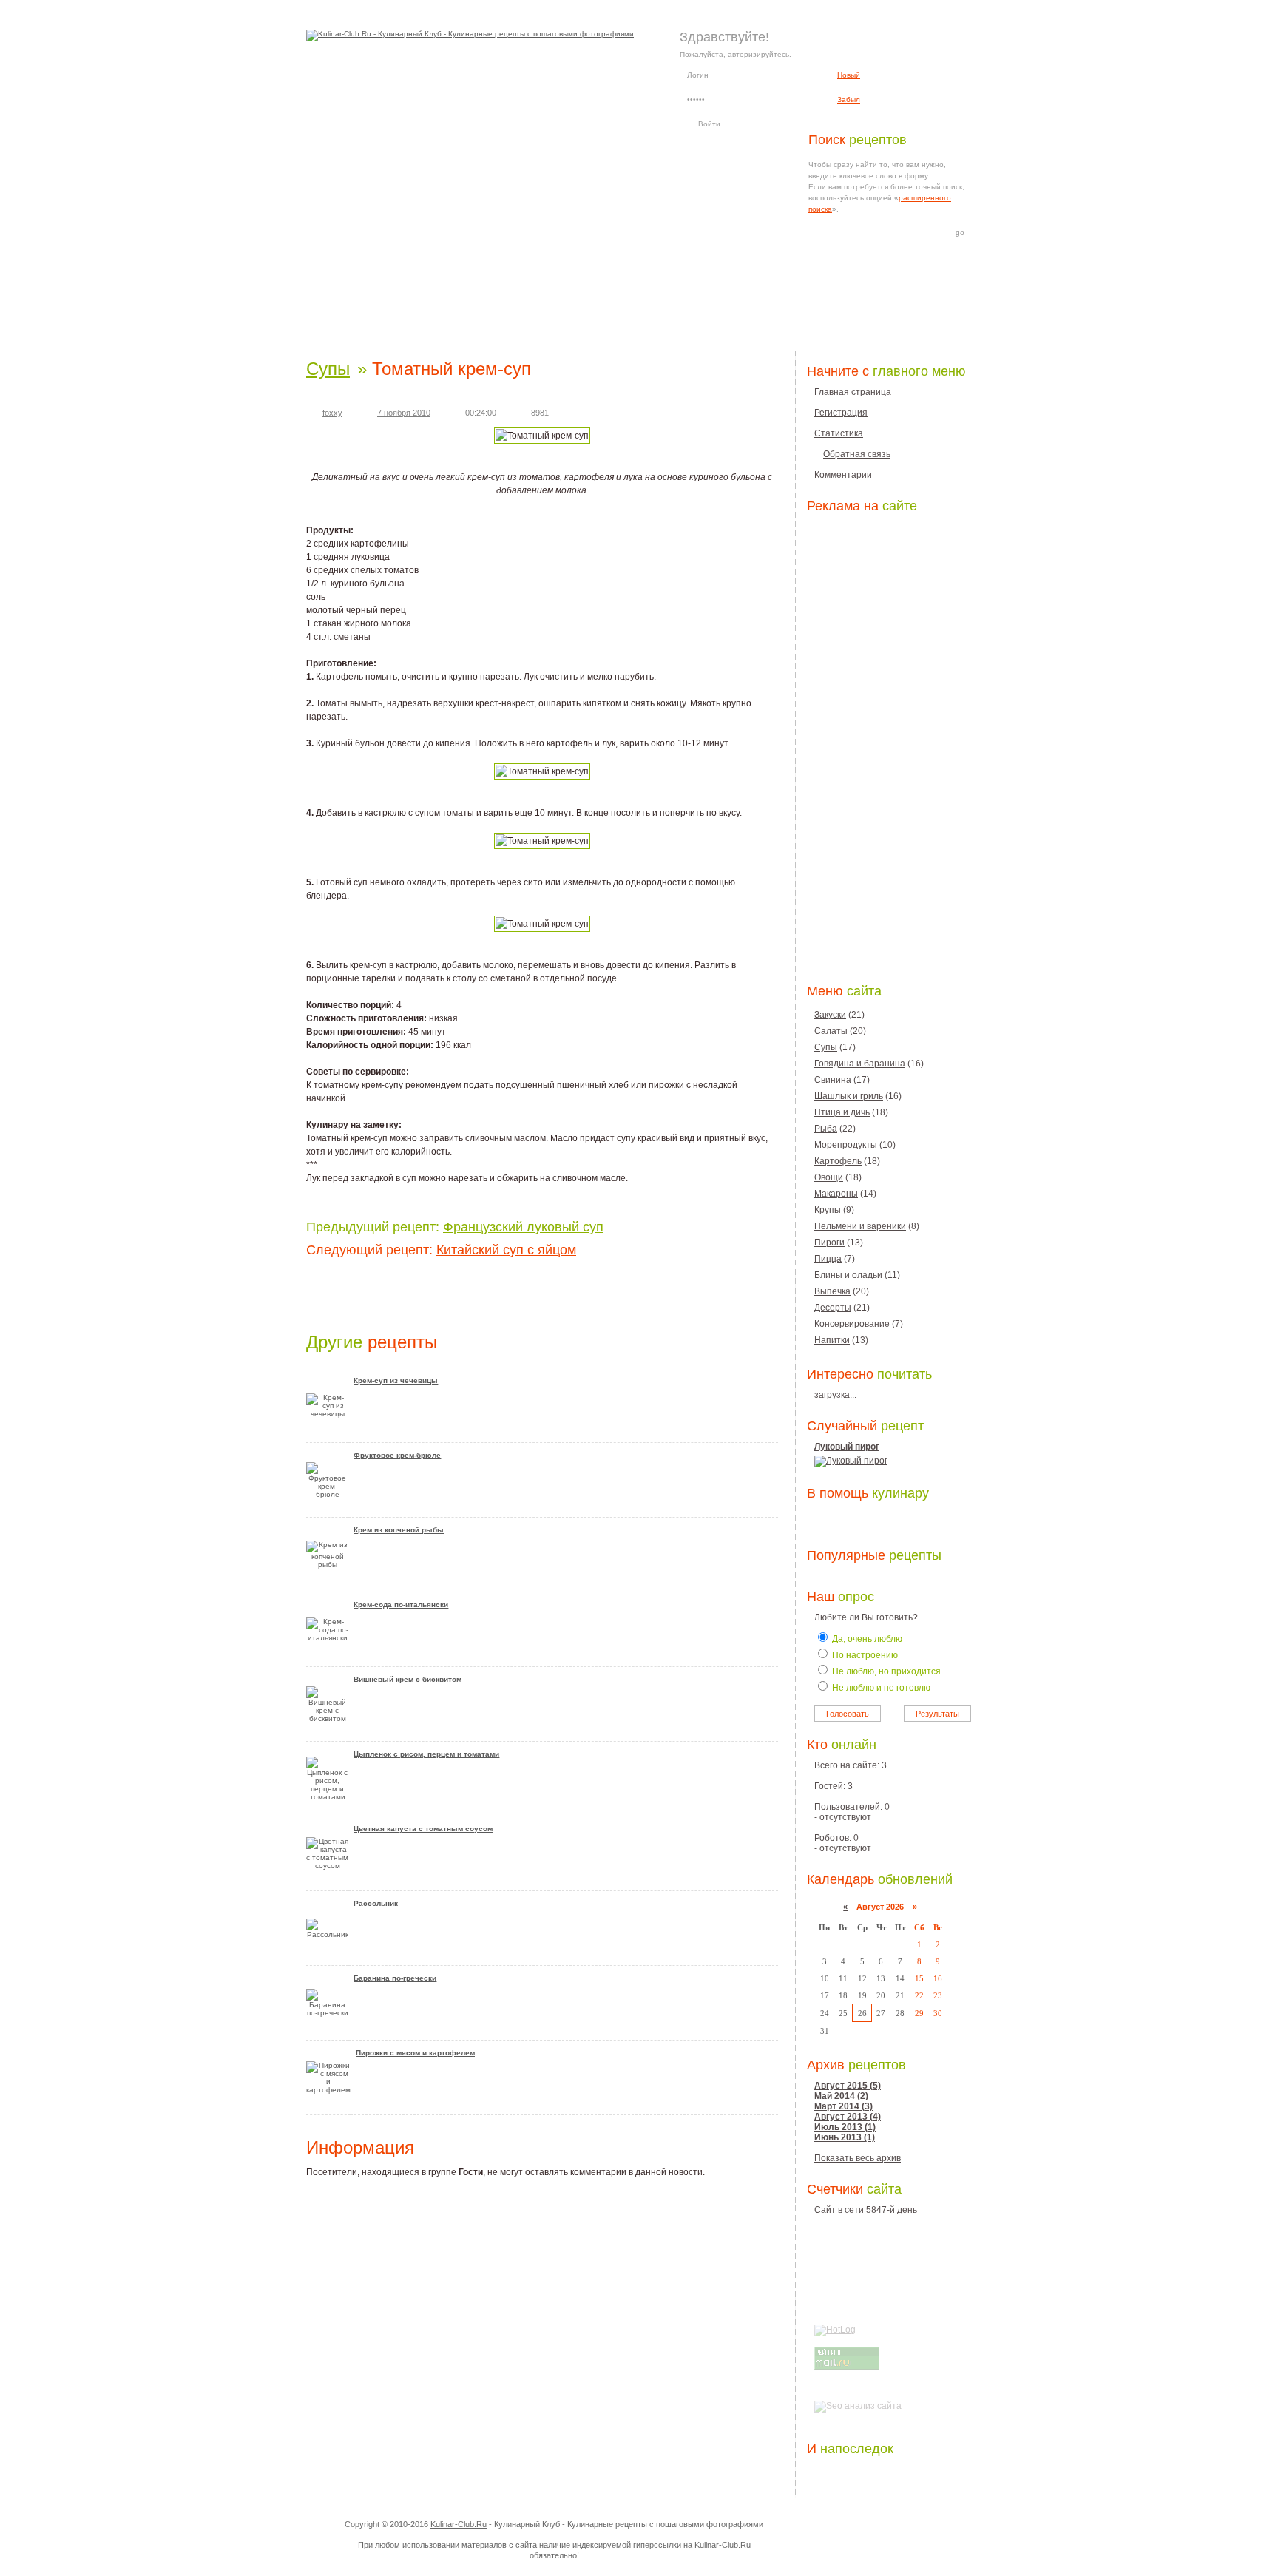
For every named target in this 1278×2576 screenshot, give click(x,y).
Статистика (839, 433)
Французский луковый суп (523, 1227)
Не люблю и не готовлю (880, 1688)
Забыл (849, 99)
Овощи (829, 1177)
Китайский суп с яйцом (506, 1250)
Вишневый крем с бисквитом (408, 1679)
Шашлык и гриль (849, 1096)
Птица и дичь (842, 1112)
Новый (849, 75)
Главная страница (853, 392)
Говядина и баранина (860, 1064)
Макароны (836, 1194)
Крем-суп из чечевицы (396, 1380)
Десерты (833, 1308)
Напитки (832, 1340)
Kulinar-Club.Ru (459, 2524)
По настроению (864, 1655)
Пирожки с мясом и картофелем (415, 2053)
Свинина (833, 1080)
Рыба (826, 1129)
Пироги (829, 1243)
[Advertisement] (639, 310)
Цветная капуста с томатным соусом (423, 1829)
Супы (328, 369)
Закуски (830, 1015)
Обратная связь (857, 454)
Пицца (828, 1259)
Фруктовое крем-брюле (397, 1455)
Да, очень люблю (866, 1639)
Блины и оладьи (848, 1275)
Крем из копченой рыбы (399, 1530)
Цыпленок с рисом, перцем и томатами (426, 1754)
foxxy (332, 413)
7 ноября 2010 (404, 413)
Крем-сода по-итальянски (401, 1605)
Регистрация (841, 413)
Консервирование (852, 1324)
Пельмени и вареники (860, 1226)
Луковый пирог (847, 1447)
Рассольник (376, 1903)
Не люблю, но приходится (885, 1671)
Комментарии (843, 475)
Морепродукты (846, 1145)
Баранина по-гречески (395, 1978)
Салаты (831, 1031)
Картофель (838, 1161)
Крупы (828, 1210)
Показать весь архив (858, 2158)
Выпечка (832, 1291)
